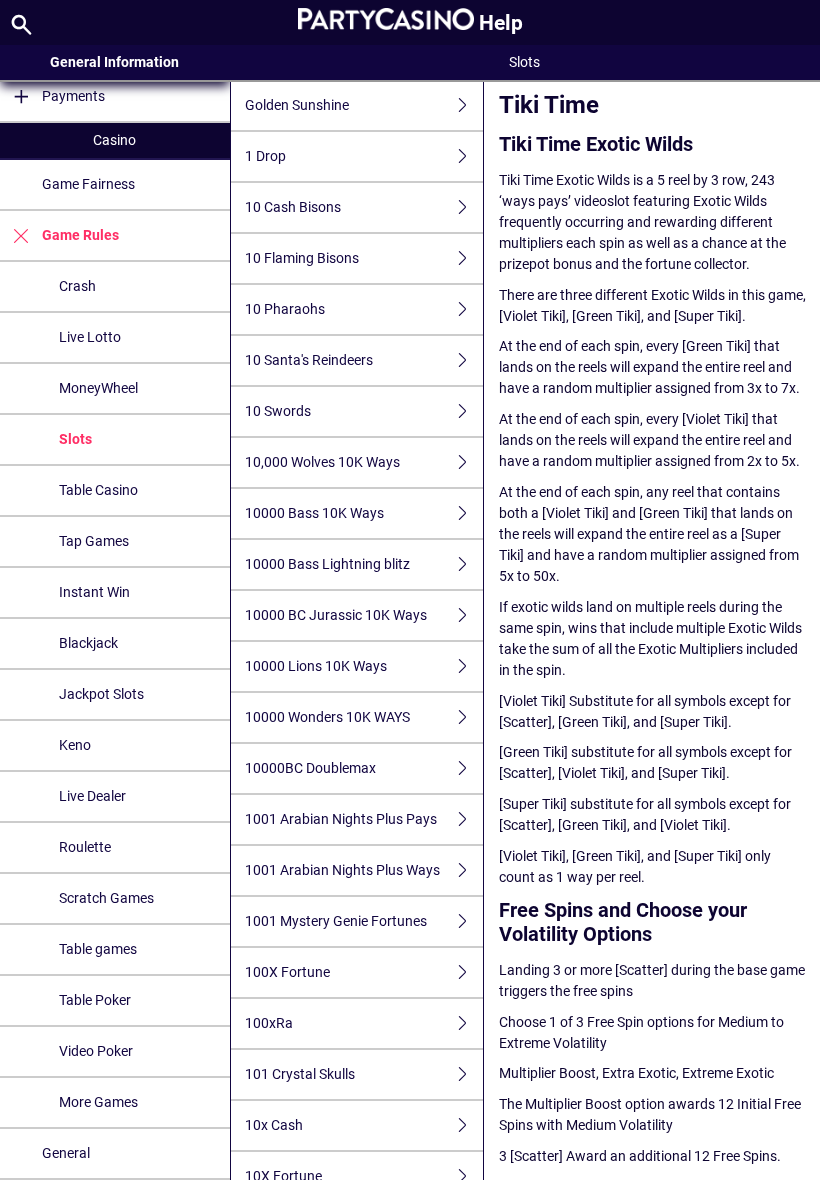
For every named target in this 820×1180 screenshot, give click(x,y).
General (66, 1153)
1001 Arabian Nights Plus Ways (342, 870)
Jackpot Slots (101, 694)
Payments (73, 96)
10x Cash (274, 1125)
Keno (75, 745)
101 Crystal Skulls (300, 1074)
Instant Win (94, 592)
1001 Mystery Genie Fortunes (336, 921)
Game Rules (80, 235)
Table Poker (95, 1000)
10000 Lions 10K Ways (316, 666)
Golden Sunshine (297, 105)
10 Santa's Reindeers (309, 360)
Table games (98, 949)
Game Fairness (88, 184)
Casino (114, 140)
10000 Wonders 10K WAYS (327, 717)
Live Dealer (92, 796)
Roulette (85, 847)
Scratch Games (106, 898)
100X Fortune (287, 972)
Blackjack (88, 643)
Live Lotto (90, 337)
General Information (114, 62)
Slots (75, 439)
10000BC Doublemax (310, 768)
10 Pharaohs (285, 309)
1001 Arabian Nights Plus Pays (341, 819)
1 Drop (265, 156)
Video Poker (96, 1051)
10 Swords (278, 411)
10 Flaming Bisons (302, 258)
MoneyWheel (98, 388)
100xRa (269, 1023)
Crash (77, 286)
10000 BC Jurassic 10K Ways (336, 615)
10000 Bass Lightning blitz (327, 564)
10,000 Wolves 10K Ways (322, 462)
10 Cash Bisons (293, 207)
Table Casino (98, 490)
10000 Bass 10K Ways (314, 513)
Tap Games (94, 541)
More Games (98, 1102)
